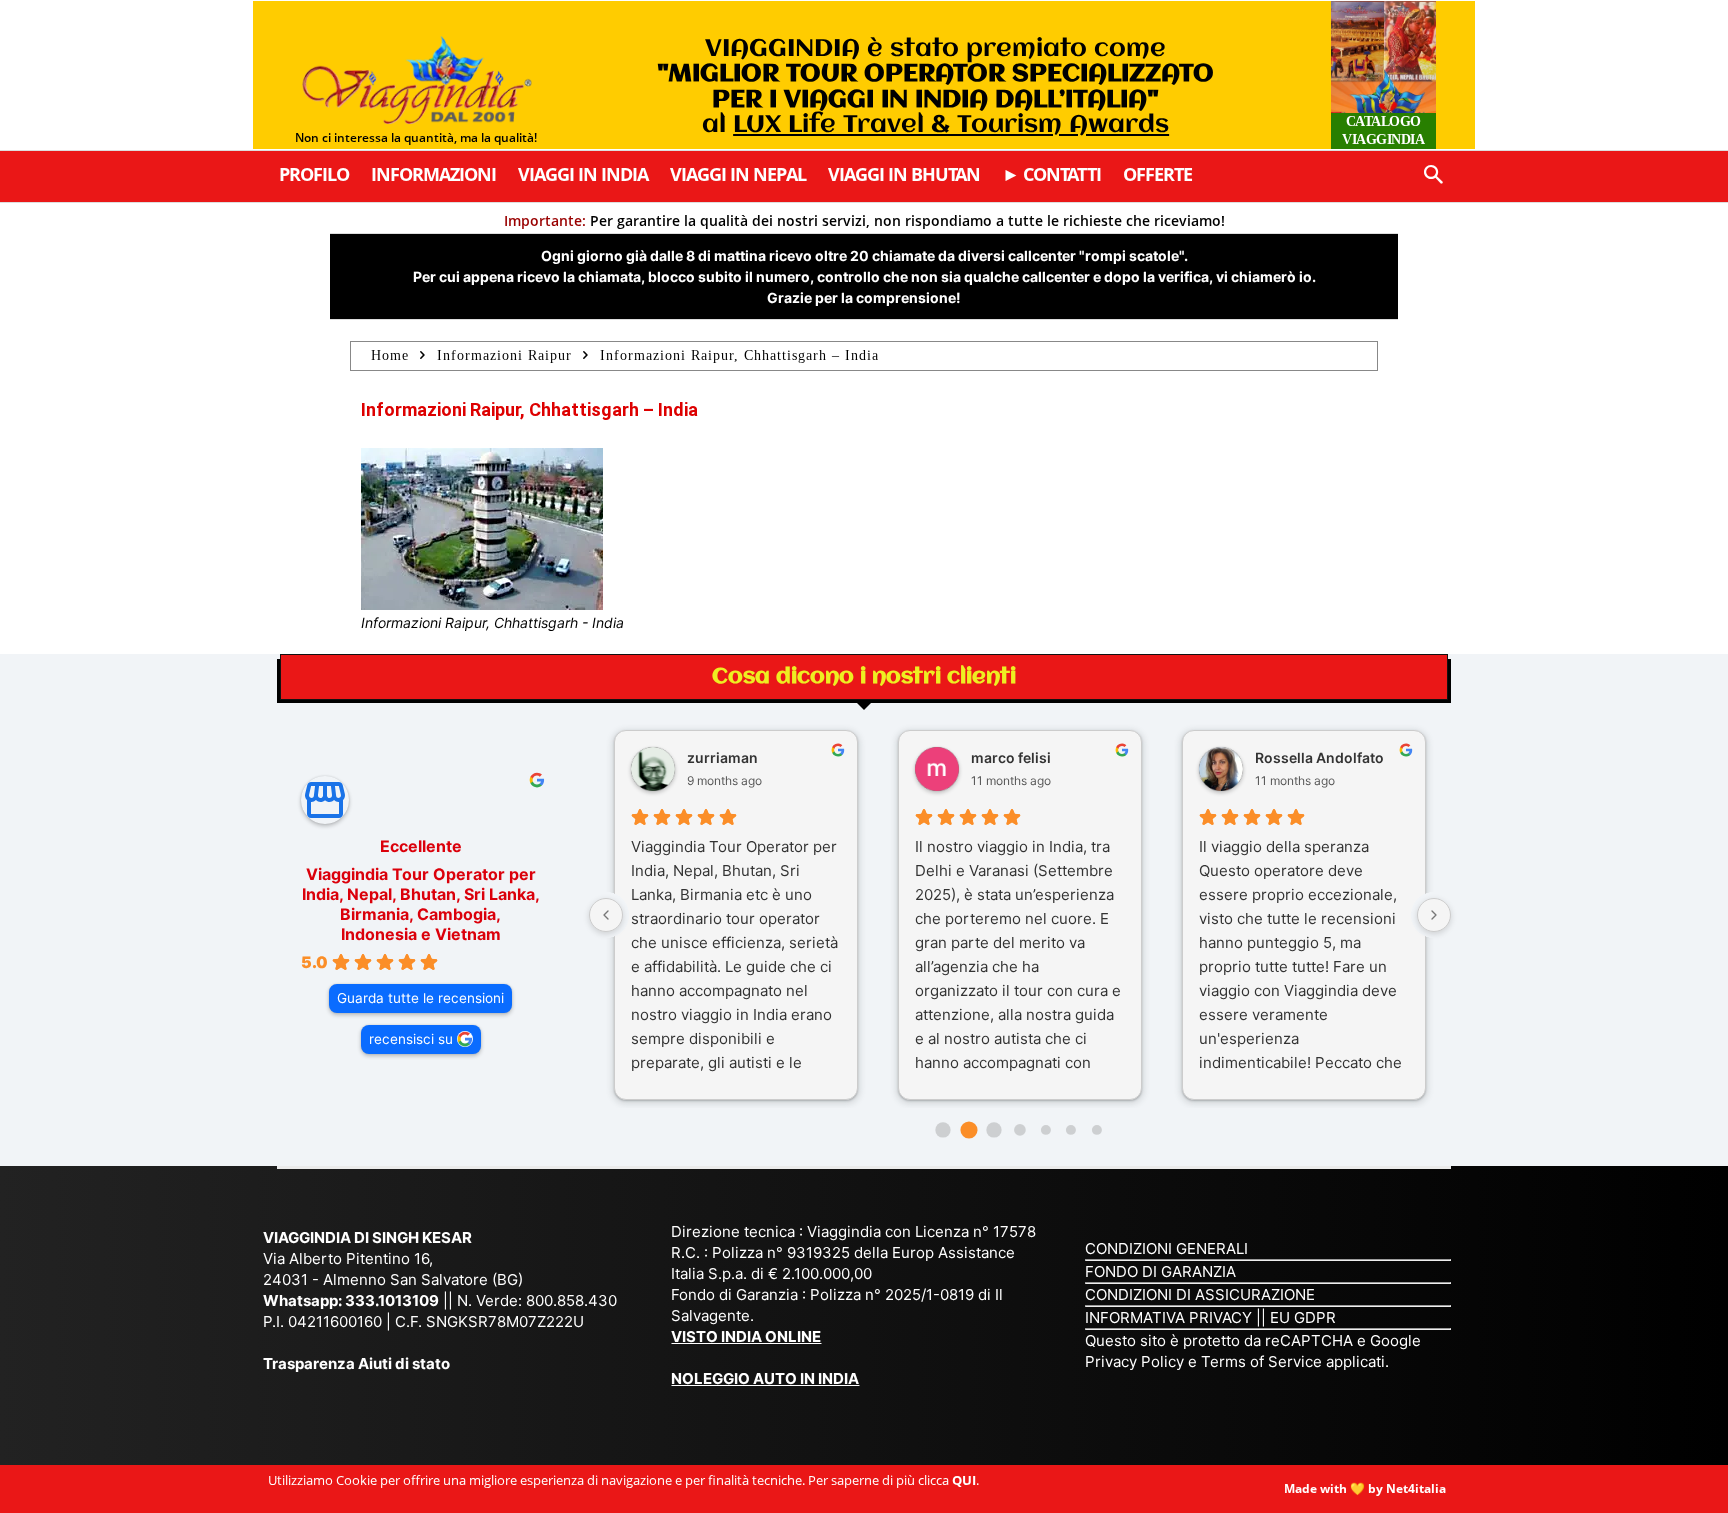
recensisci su (411, 1039)
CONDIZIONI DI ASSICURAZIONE (1200, 1294)
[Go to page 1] (968, 1130)
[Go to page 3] (1019, 1129)
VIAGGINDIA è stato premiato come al (935, 87)
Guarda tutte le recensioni (420, 998)
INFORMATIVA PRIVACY (1168, 1317)
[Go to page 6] (1097, 1130)
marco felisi (1011, 757)
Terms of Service (1261, 1361)
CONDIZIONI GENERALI (1166, 1248)
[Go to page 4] (1045, 1130)
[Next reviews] (1434, 915)
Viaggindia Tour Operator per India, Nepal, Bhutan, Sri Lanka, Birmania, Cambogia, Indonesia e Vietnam (421, 904)
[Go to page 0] (942, 1129)
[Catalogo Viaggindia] (1383, 75)
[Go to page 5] (1071, 1130)
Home (390, 355)
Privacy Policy (1136, 1361)
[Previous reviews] (606, 915)
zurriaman (722, 757)
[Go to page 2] (994, 1129)
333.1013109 (392, 1300)
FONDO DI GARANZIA (1160, 1271)
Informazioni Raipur (504, 355)
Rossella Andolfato (1319, 757)
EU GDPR (1303, 1317)
